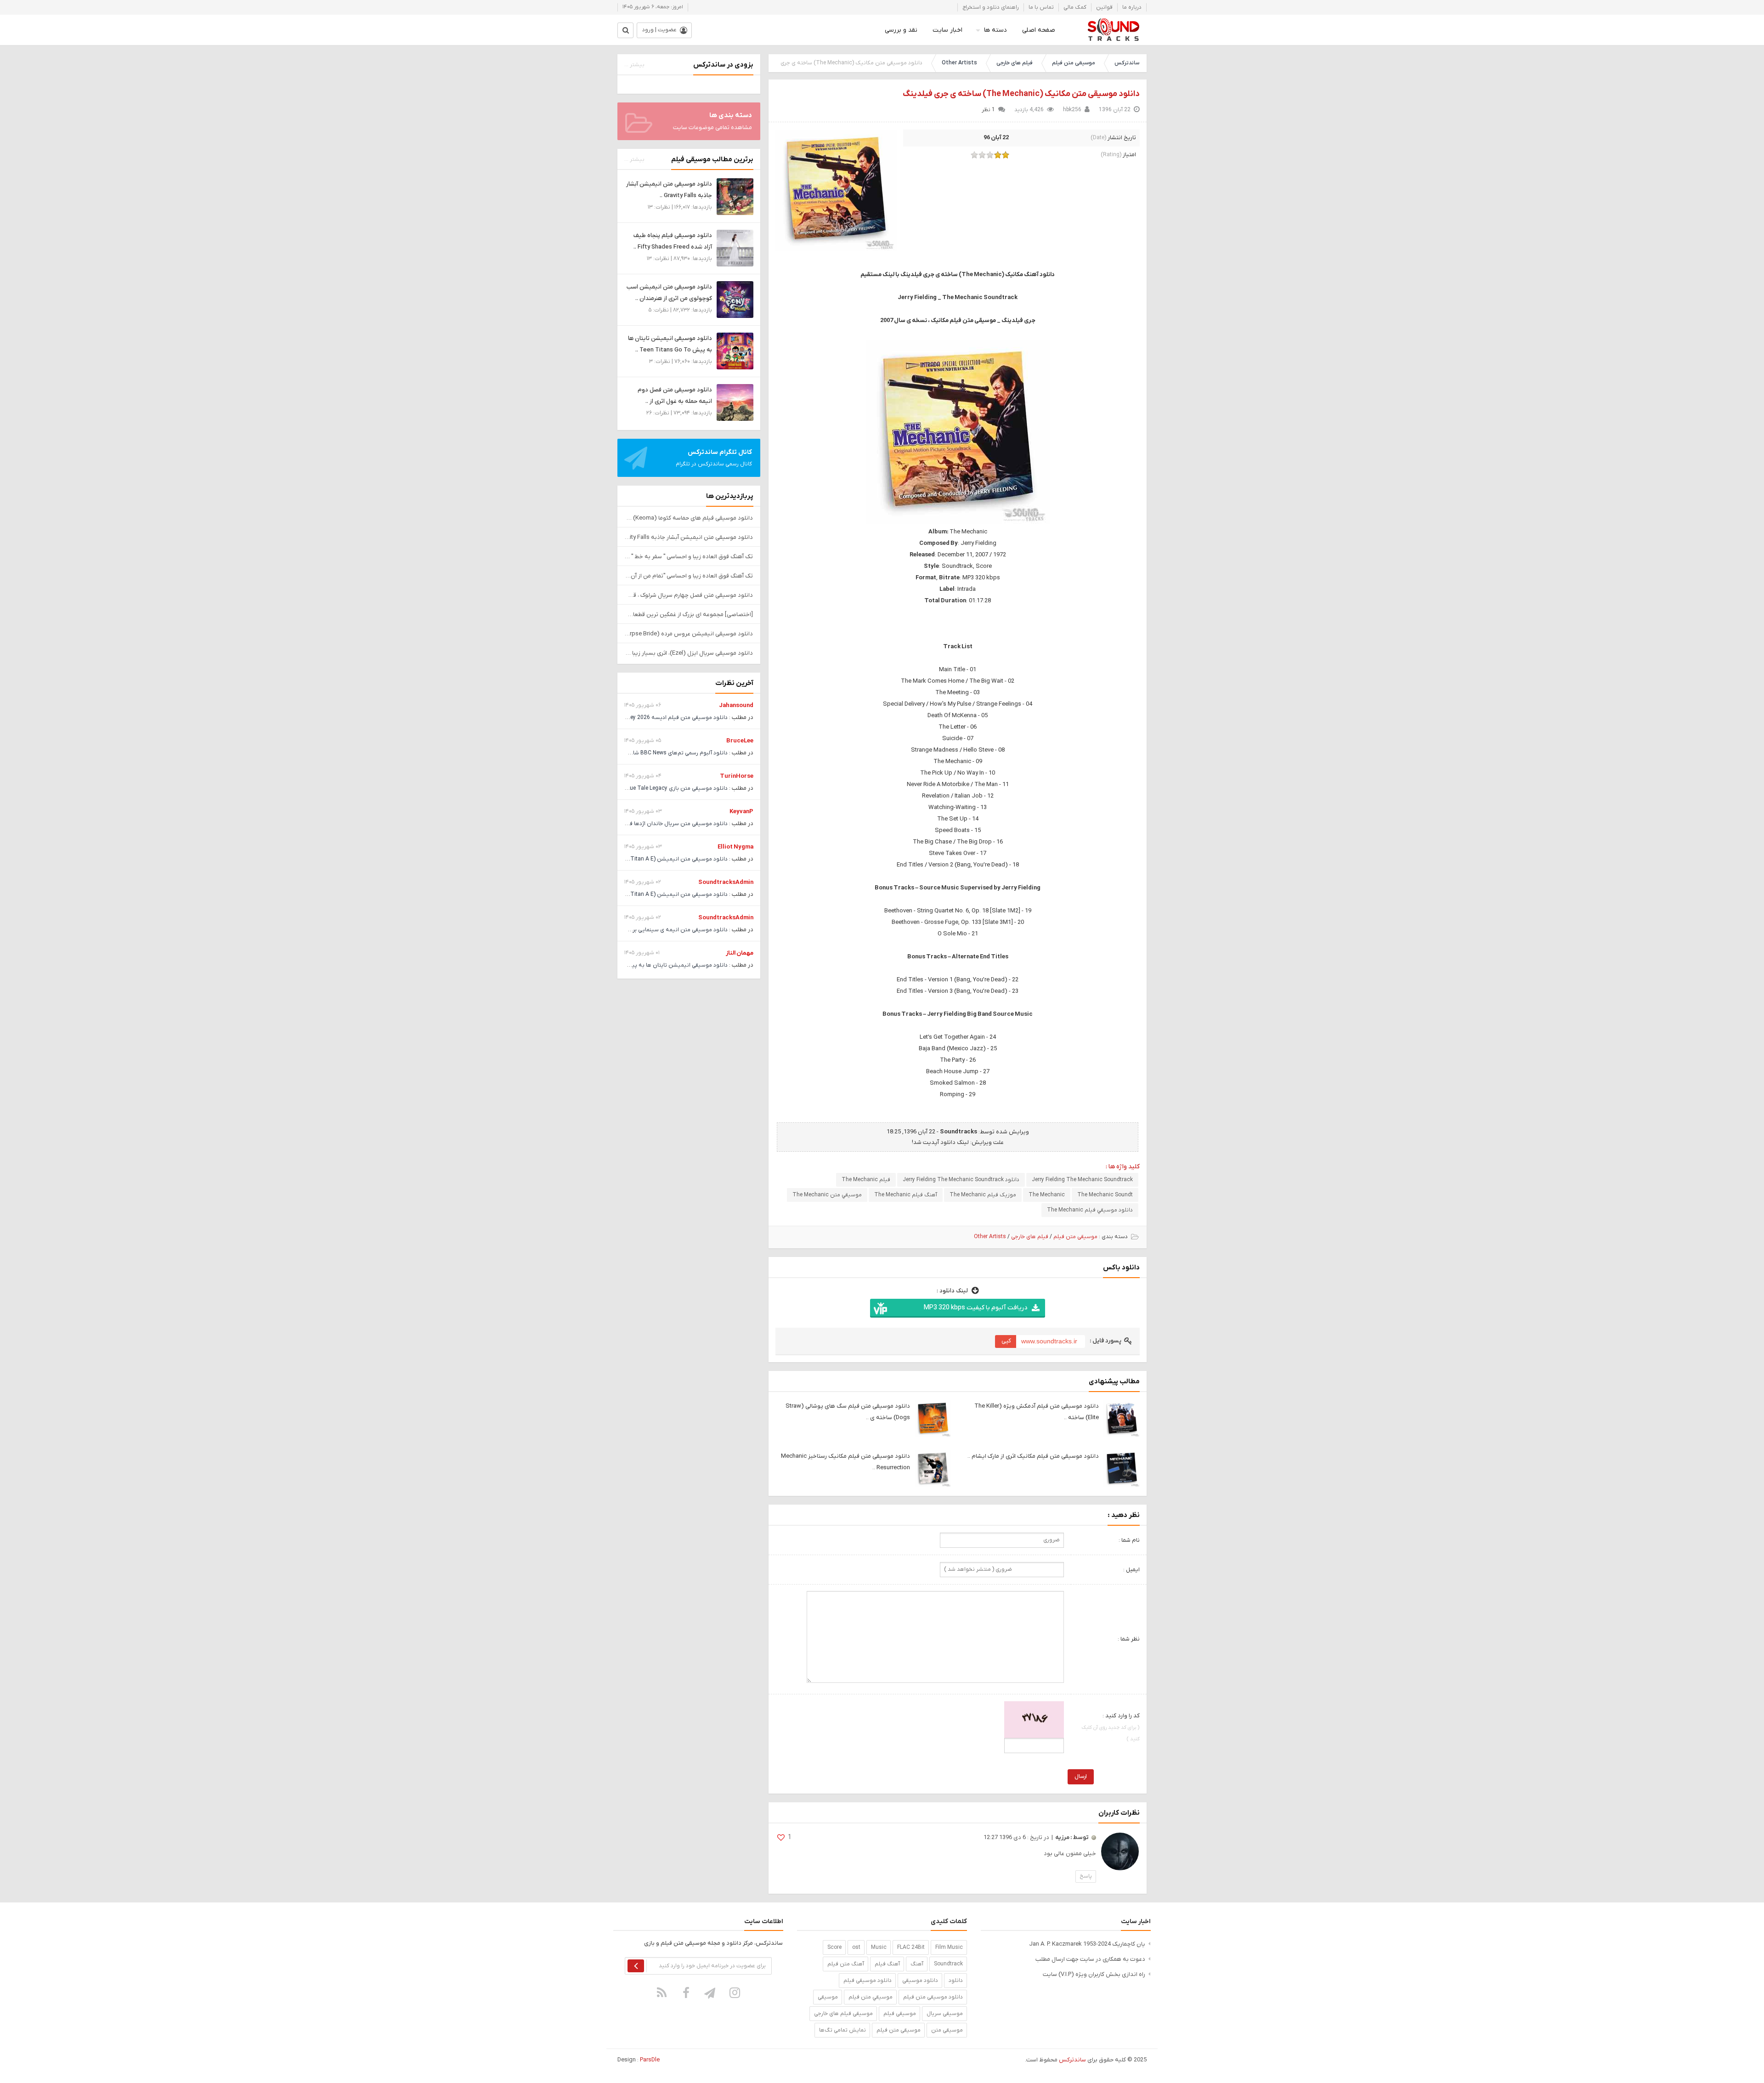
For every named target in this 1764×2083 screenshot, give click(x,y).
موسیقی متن (947, 2030)
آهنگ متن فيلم (846, 1964)
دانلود (956, 1981)
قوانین (1104, 7)
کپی (1006, 1341)
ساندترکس (1127, 63)
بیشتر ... (634, 65)
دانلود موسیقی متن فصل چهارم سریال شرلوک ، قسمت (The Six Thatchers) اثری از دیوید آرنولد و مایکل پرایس (689, 595)
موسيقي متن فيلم (871, 1997)
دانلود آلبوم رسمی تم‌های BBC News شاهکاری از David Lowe (656, 753)
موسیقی (828, 1997)
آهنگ (917, 1964)
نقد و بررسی (901, 30)
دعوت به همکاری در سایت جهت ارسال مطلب (1090, 1959)
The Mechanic (1047, 1195)
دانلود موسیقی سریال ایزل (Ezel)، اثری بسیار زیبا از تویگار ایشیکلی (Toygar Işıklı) (689, 653)
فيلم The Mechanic (866, 1180)
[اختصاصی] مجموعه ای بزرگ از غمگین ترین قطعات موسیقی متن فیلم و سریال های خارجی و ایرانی (689, 614)
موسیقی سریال (945, 2014)
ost (856, 1947)
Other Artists (959, 63)
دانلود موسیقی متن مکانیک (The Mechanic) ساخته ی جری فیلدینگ (1021, 94)
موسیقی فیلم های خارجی (843, 2014)
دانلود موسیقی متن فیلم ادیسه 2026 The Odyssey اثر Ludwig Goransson (637, 718)
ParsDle (650, 2060)
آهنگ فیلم (887, 1964)
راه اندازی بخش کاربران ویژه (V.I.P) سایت (1094, 1974)
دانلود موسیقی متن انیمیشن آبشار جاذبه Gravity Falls (689, 537)
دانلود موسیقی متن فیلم (933, 1997)
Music (879, 1947)
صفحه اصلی (1039, 30)
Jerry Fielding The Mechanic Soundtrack (1082, 1180)
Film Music (949, 1947)
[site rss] (662, 1993)
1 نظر (988, 110)
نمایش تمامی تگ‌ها (842, 2030)
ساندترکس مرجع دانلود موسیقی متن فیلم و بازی (1113, 30)
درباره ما (1132, 7)
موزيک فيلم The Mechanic (983, 1195)
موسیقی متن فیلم (1074, 63)
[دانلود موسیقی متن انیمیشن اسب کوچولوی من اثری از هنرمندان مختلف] (735, 299)
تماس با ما (1041, 7)
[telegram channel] (711, 1993)
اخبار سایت (947, 30)
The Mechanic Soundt (1105, 1195)
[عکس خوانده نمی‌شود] (1034, 1719)
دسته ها (995, 30)
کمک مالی (1075, 7)
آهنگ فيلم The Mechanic (906, 1195)
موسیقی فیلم (900, 2014)
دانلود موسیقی (920, 1981)
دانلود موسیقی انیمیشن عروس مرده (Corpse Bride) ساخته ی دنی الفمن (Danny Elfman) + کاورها (689, 634)
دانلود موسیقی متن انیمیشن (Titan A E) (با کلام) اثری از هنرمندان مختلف (639, 859)
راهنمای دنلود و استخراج (991, 7)
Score (834, 1947)
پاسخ (1086, 1876)
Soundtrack (948, 1964)
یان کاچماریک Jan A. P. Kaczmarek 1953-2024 (1087, 1944)
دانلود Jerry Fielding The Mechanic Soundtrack (961, 1180)
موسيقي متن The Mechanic (827, 1195)
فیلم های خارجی (1015, 63)
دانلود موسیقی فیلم (868, 1981)
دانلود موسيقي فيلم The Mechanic (1090, 1210)
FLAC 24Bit (911, 1947)
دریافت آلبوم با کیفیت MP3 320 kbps (975, 1308)
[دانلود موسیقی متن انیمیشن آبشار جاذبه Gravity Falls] (735, 196)
